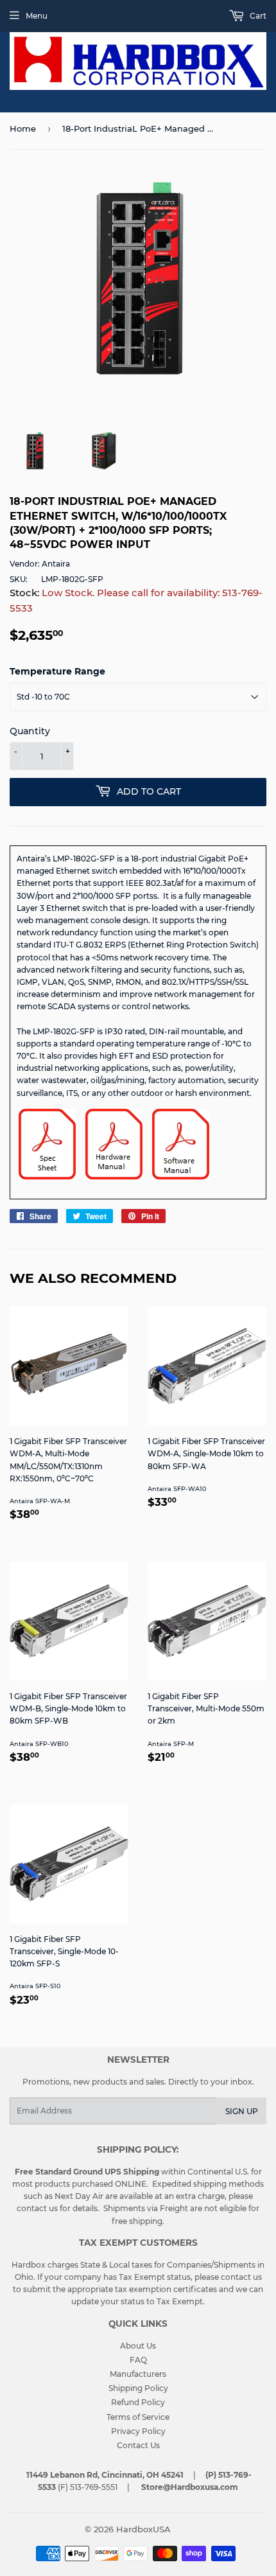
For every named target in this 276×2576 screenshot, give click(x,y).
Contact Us (138, 2445)
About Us (138, 2346)
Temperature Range (57, 671)
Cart (257, 16)
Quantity (30, 731)
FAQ (138, 2360)
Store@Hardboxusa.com (190, 2487)
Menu (37, 16)
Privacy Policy (138, 2431)
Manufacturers (138, 2374)
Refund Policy (138, 2402)
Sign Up (242, 2111)
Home (23, 128)
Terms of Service (138, 2417)
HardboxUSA (143, 2529)
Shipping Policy (138, 2388)
